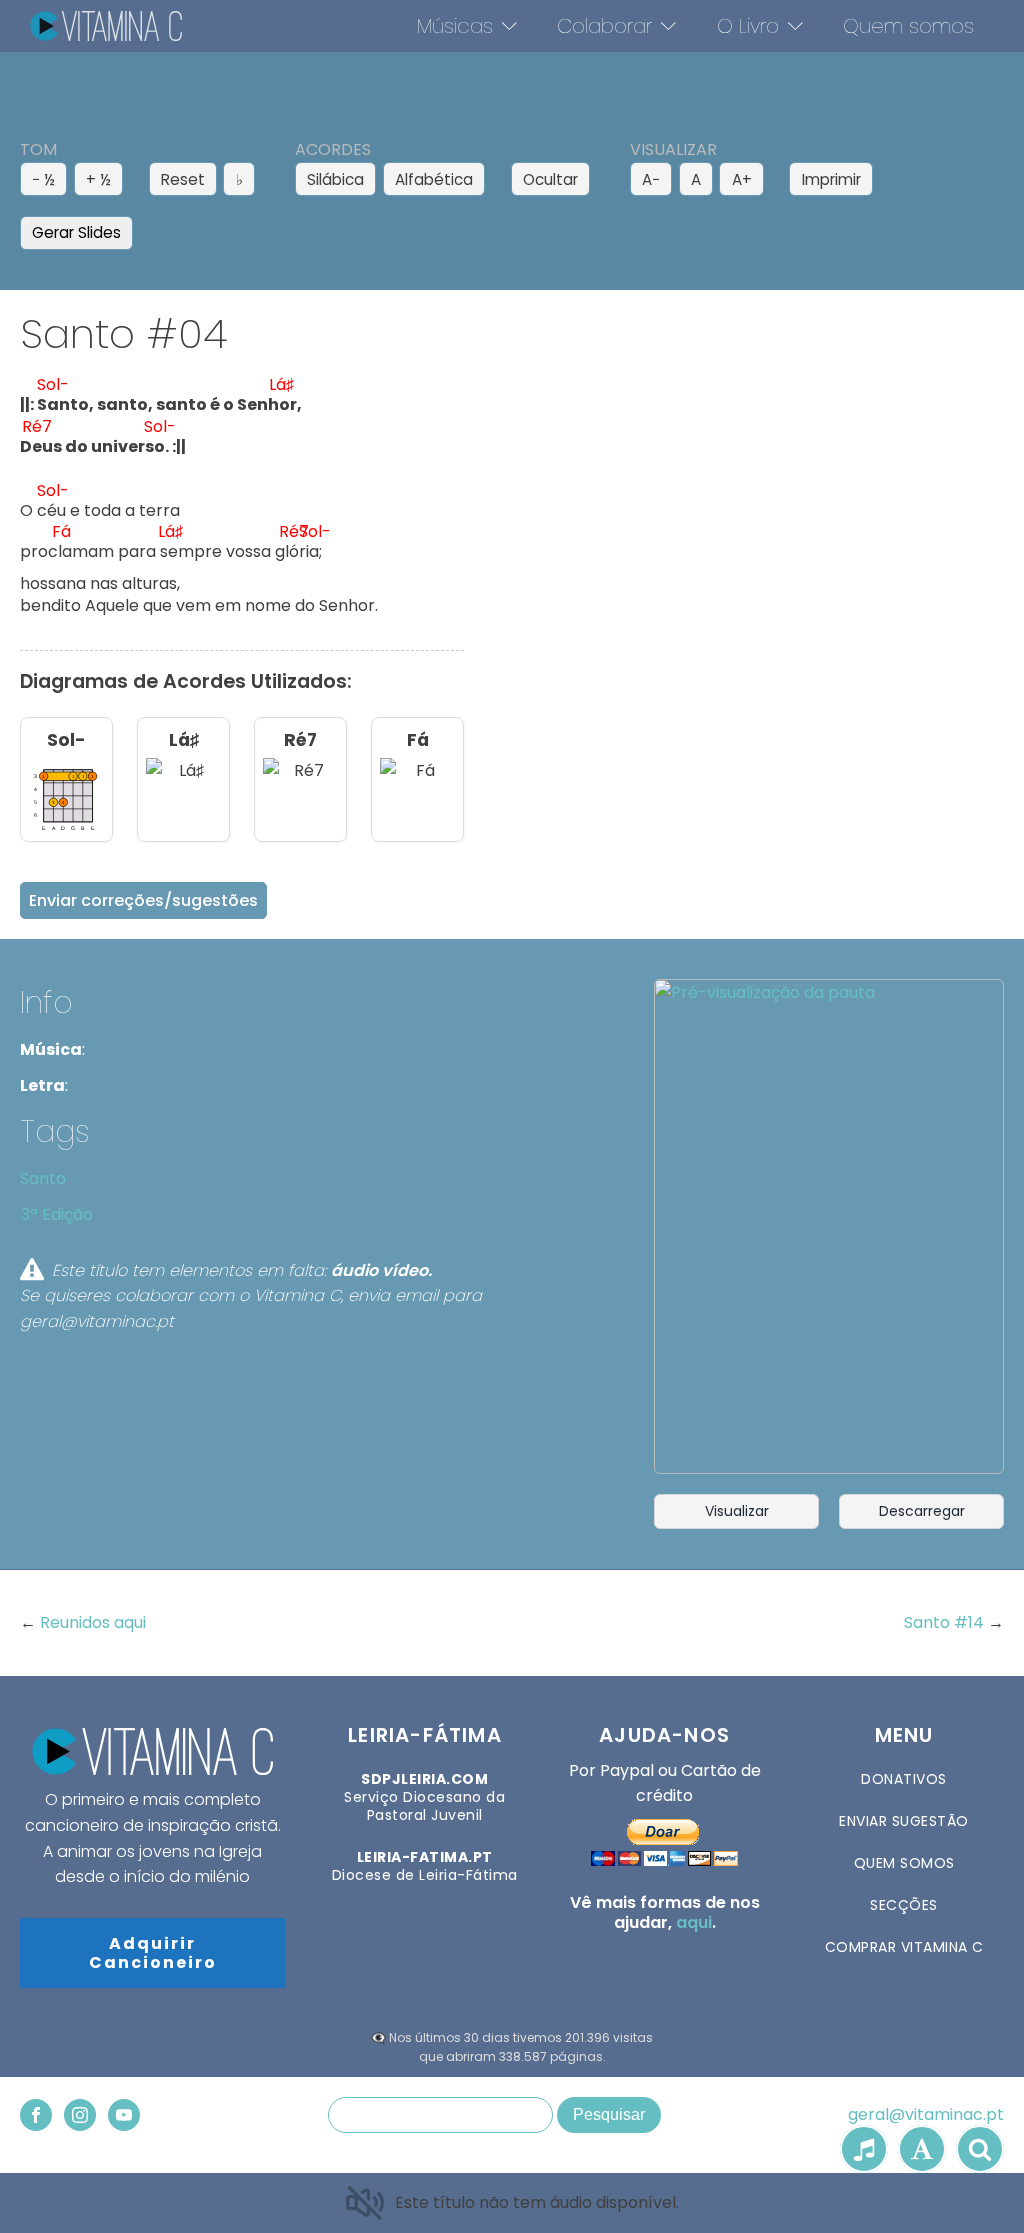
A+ (742, 179)
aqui (694, 1922)
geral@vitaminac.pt (926, 2115)
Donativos (904, 1779)
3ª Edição (57, 1214)
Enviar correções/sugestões (143, 900)
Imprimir (831, 179)
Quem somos (908, 26)
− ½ (43, 179)
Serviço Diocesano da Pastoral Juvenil (424, 1797)
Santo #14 (946, 1622)
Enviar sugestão (904, 1821)
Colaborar (604, 26)
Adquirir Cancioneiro (153, 1953)
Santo (43, 1178)
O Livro (748, 26)
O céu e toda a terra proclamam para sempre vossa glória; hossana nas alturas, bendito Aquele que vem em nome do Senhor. (199, 500)
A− (651, 179)
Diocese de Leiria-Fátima (425, 1866)
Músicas (455, 26)
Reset (183, 179)
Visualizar (737, 1511)
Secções (904, 1905)
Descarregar (922, 1511)
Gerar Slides (76, 232)
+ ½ (98, 179)
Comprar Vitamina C (904, 1947)
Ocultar (550, 179)
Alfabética (434, 179)
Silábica (335, 179)
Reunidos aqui (93, 1622)
